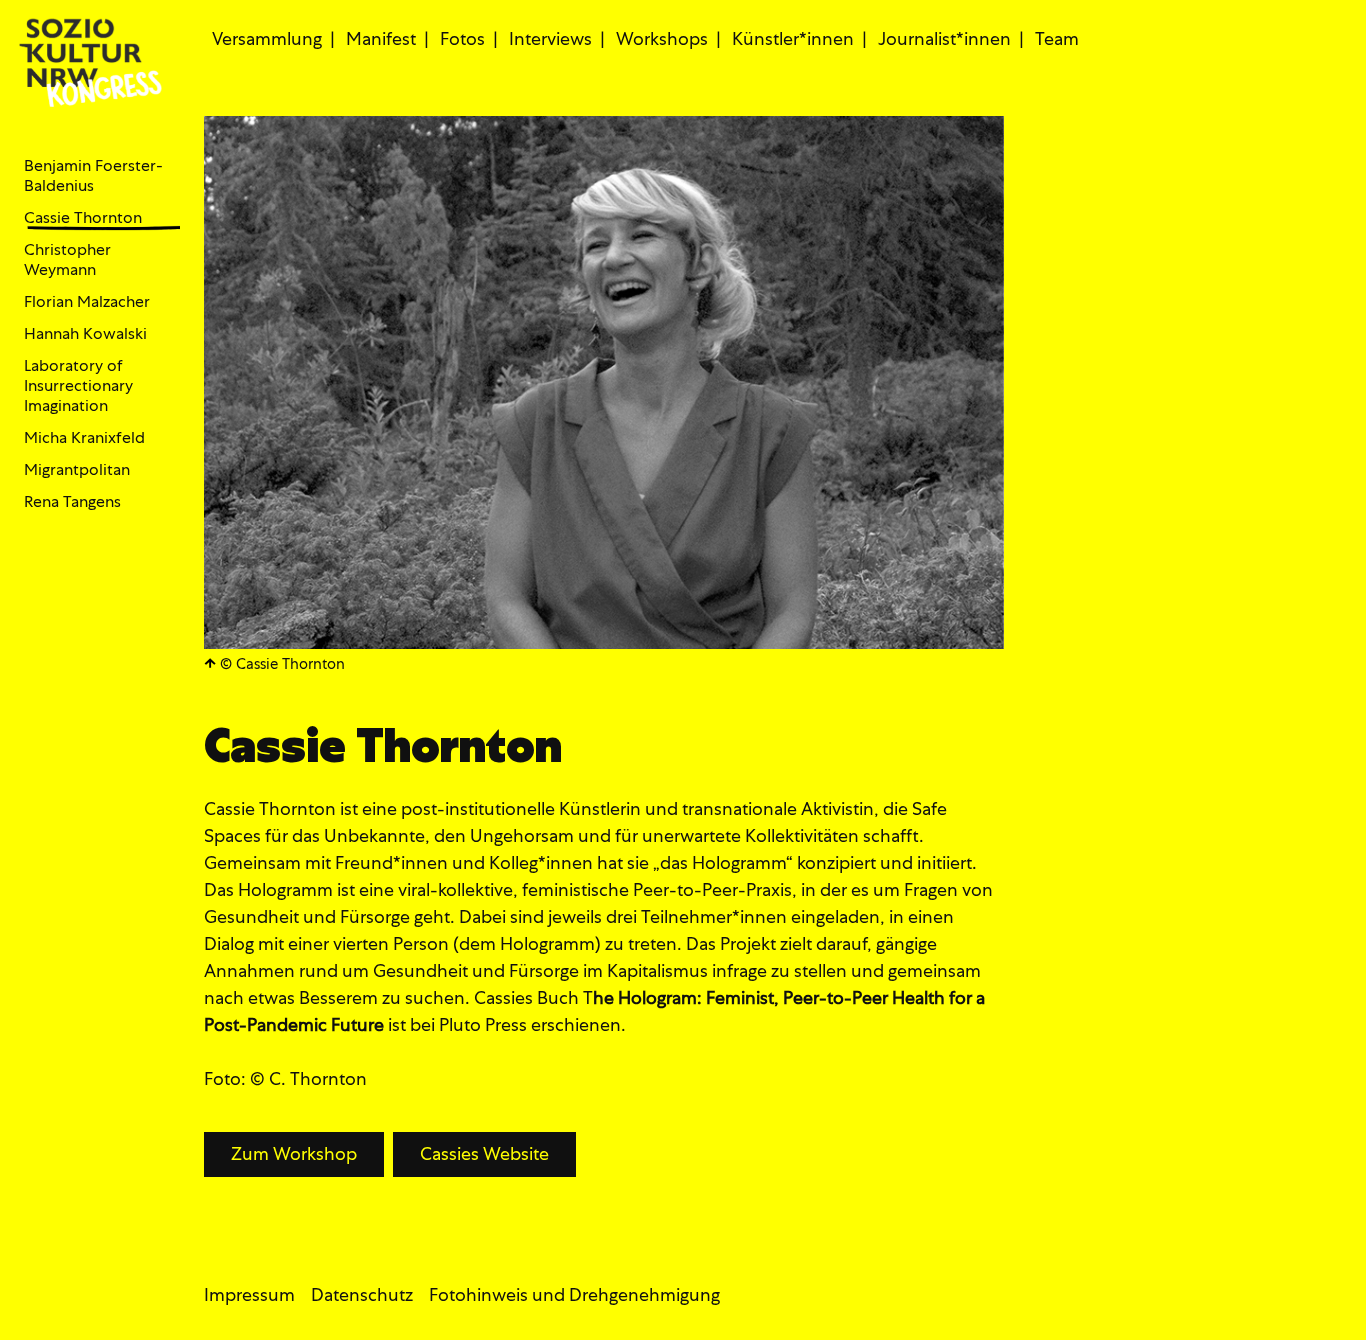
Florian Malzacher (87, 302)
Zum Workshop (294, 1153)
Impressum (249, 1294)
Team (1057, 38)
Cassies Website (484, 1153)
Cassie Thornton (83, 218)
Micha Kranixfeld (84, 438)
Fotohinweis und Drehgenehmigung (574, 1294)
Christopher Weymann (67, 260)
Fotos (462, 38)
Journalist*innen (944, 38)
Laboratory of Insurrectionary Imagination (78, 386)
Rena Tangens (72, 502)
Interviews (550, 38)
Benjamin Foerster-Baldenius (93, 176)
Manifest (381, 38)
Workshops (662, 38)
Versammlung (267, 38)
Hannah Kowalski (85, 334)
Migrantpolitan (77, 470)
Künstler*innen (793, 38)
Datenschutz (362, 1294)
